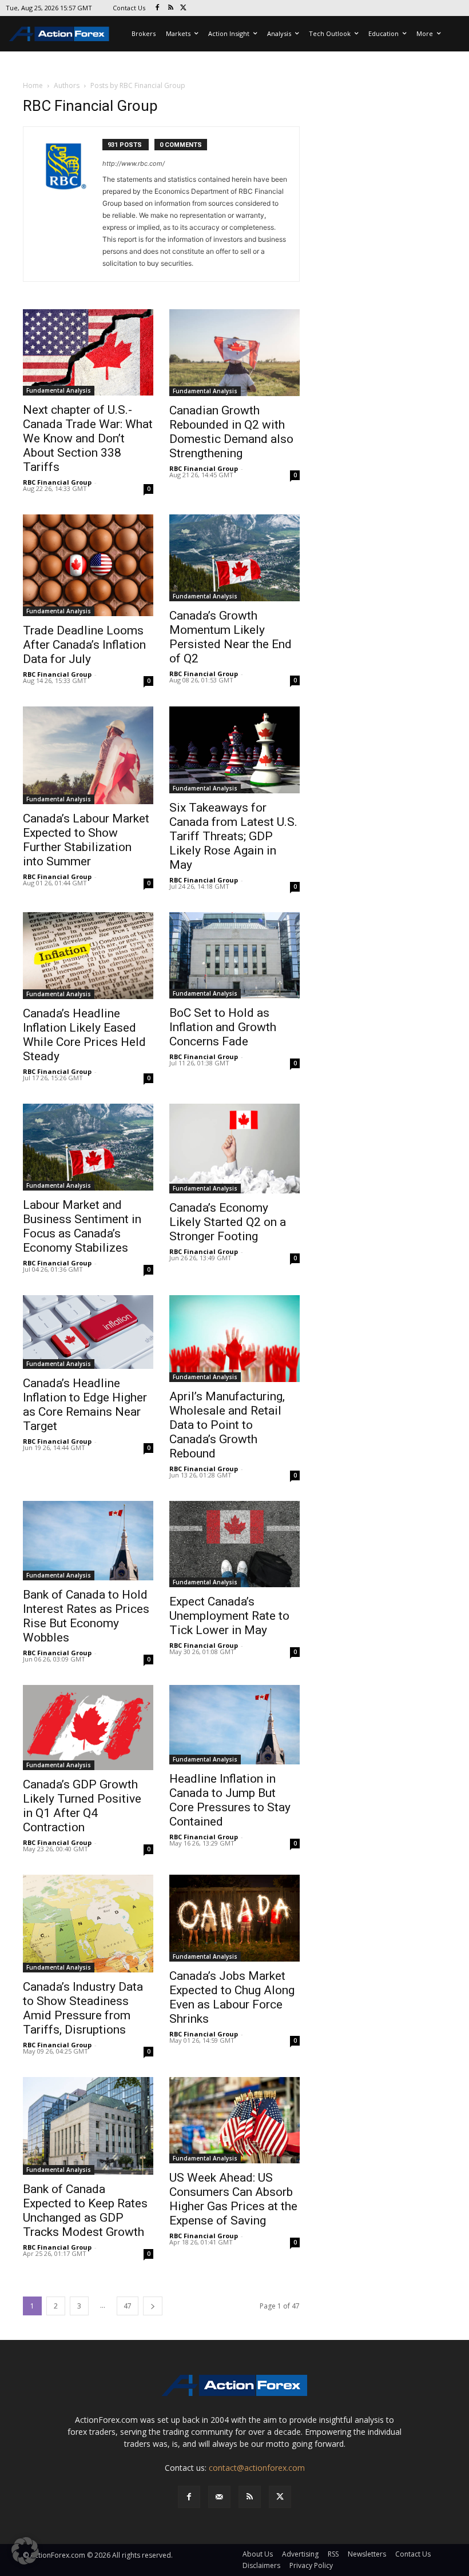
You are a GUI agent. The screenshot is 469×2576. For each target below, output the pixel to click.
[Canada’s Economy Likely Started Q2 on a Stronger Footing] (234, 1149)
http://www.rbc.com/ (134, 163)
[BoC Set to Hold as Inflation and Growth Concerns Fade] (234, 955)
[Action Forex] (59, 34)
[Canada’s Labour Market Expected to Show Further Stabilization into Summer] (88, 755)
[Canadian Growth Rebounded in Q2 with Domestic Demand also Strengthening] (234, 353)
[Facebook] (158, 8)
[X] (184, 8)
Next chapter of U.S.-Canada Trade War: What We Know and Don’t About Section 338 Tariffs (88, 438)
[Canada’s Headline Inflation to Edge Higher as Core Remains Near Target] (88, 1332)
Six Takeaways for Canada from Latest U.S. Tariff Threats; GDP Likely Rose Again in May (233, 836)
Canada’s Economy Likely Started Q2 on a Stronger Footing (228, 1222)
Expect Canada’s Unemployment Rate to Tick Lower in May (229, 1616)
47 (128, 2306)
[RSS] (171, 8)
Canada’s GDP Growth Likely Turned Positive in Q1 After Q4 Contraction (82, 1806)
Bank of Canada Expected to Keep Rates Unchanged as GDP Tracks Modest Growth (85, 2210)
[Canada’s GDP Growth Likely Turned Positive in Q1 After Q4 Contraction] (88, 1728)
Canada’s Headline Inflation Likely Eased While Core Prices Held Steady (84, 1035)
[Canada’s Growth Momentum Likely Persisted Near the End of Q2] (234, 558)
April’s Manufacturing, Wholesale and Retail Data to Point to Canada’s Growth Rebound (227, 1425)
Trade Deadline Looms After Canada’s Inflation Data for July (84, 645)
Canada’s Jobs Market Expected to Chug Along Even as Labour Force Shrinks (232, 1997)
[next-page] (153, 2306)
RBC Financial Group (57, 482)
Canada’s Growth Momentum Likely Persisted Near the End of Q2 (230, 637)
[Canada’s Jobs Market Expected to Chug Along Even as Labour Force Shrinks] (234, 1918)
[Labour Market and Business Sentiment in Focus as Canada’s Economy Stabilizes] (88, 1147)
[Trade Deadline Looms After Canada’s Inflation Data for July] (88, 565)
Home (33, 85)
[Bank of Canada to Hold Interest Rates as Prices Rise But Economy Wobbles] (88, 1541)
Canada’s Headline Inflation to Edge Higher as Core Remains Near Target (85, 1405)
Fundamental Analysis (59, 390)
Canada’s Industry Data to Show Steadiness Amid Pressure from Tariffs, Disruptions (83, 2008)
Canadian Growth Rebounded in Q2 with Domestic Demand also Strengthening (231, 432)
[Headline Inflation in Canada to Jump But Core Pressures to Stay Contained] (234, 1725)
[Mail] (219, 2497)
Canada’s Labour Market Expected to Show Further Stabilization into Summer (86, 840)
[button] (25, 2551)
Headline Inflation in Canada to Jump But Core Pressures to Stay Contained (230, 1800)
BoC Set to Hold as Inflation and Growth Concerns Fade (223, 1027)
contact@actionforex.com (257, 2468)
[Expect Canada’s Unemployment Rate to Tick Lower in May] (234, 1544)
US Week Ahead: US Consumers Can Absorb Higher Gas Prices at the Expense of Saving (233, 2199)
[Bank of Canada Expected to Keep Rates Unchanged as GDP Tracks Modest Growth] (88, 2126)
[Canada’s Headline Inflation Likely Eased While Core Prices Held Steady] (88, 956)
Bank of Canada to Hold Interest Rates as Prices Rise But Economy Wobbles (86, 1616)
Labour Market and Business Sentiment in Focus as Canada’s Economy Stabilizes (82, 1226)
